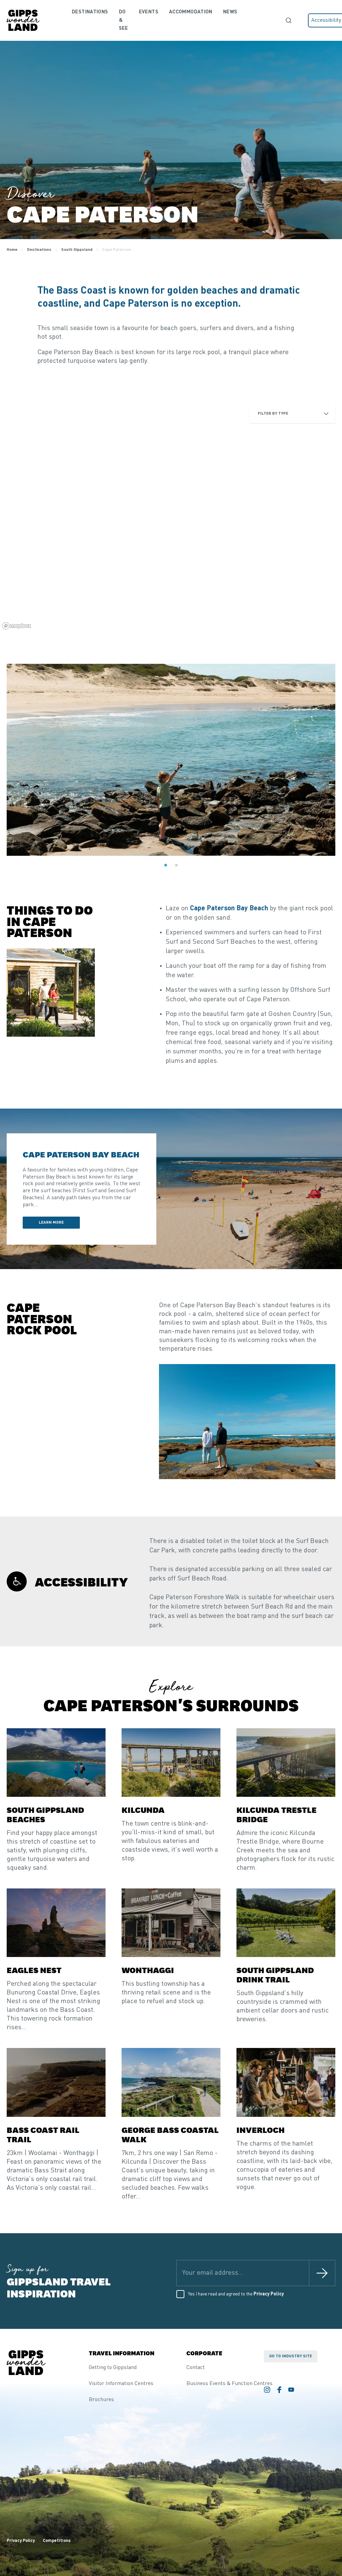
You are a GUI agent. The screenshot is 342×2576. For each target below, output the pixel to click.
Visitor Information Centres (121, 2384)
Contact (196, 2368)
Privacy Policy (269, 2294)
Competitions (57, 2541)
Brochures (101, 2400)
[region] (171, 515)
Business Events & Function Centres (229, 2384)
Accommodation (191, 12)
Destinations (90, 12)
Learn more (59, 1222)
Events (149, 12)
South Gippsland (77, 250)
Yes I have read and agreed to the (236, 2294)
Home (12, 250)
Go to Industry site (291, 2356)
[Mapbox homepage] (17, 626)
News (230, 12)
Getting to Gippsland (113, 2368)
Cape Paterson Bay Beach (229, 909)
